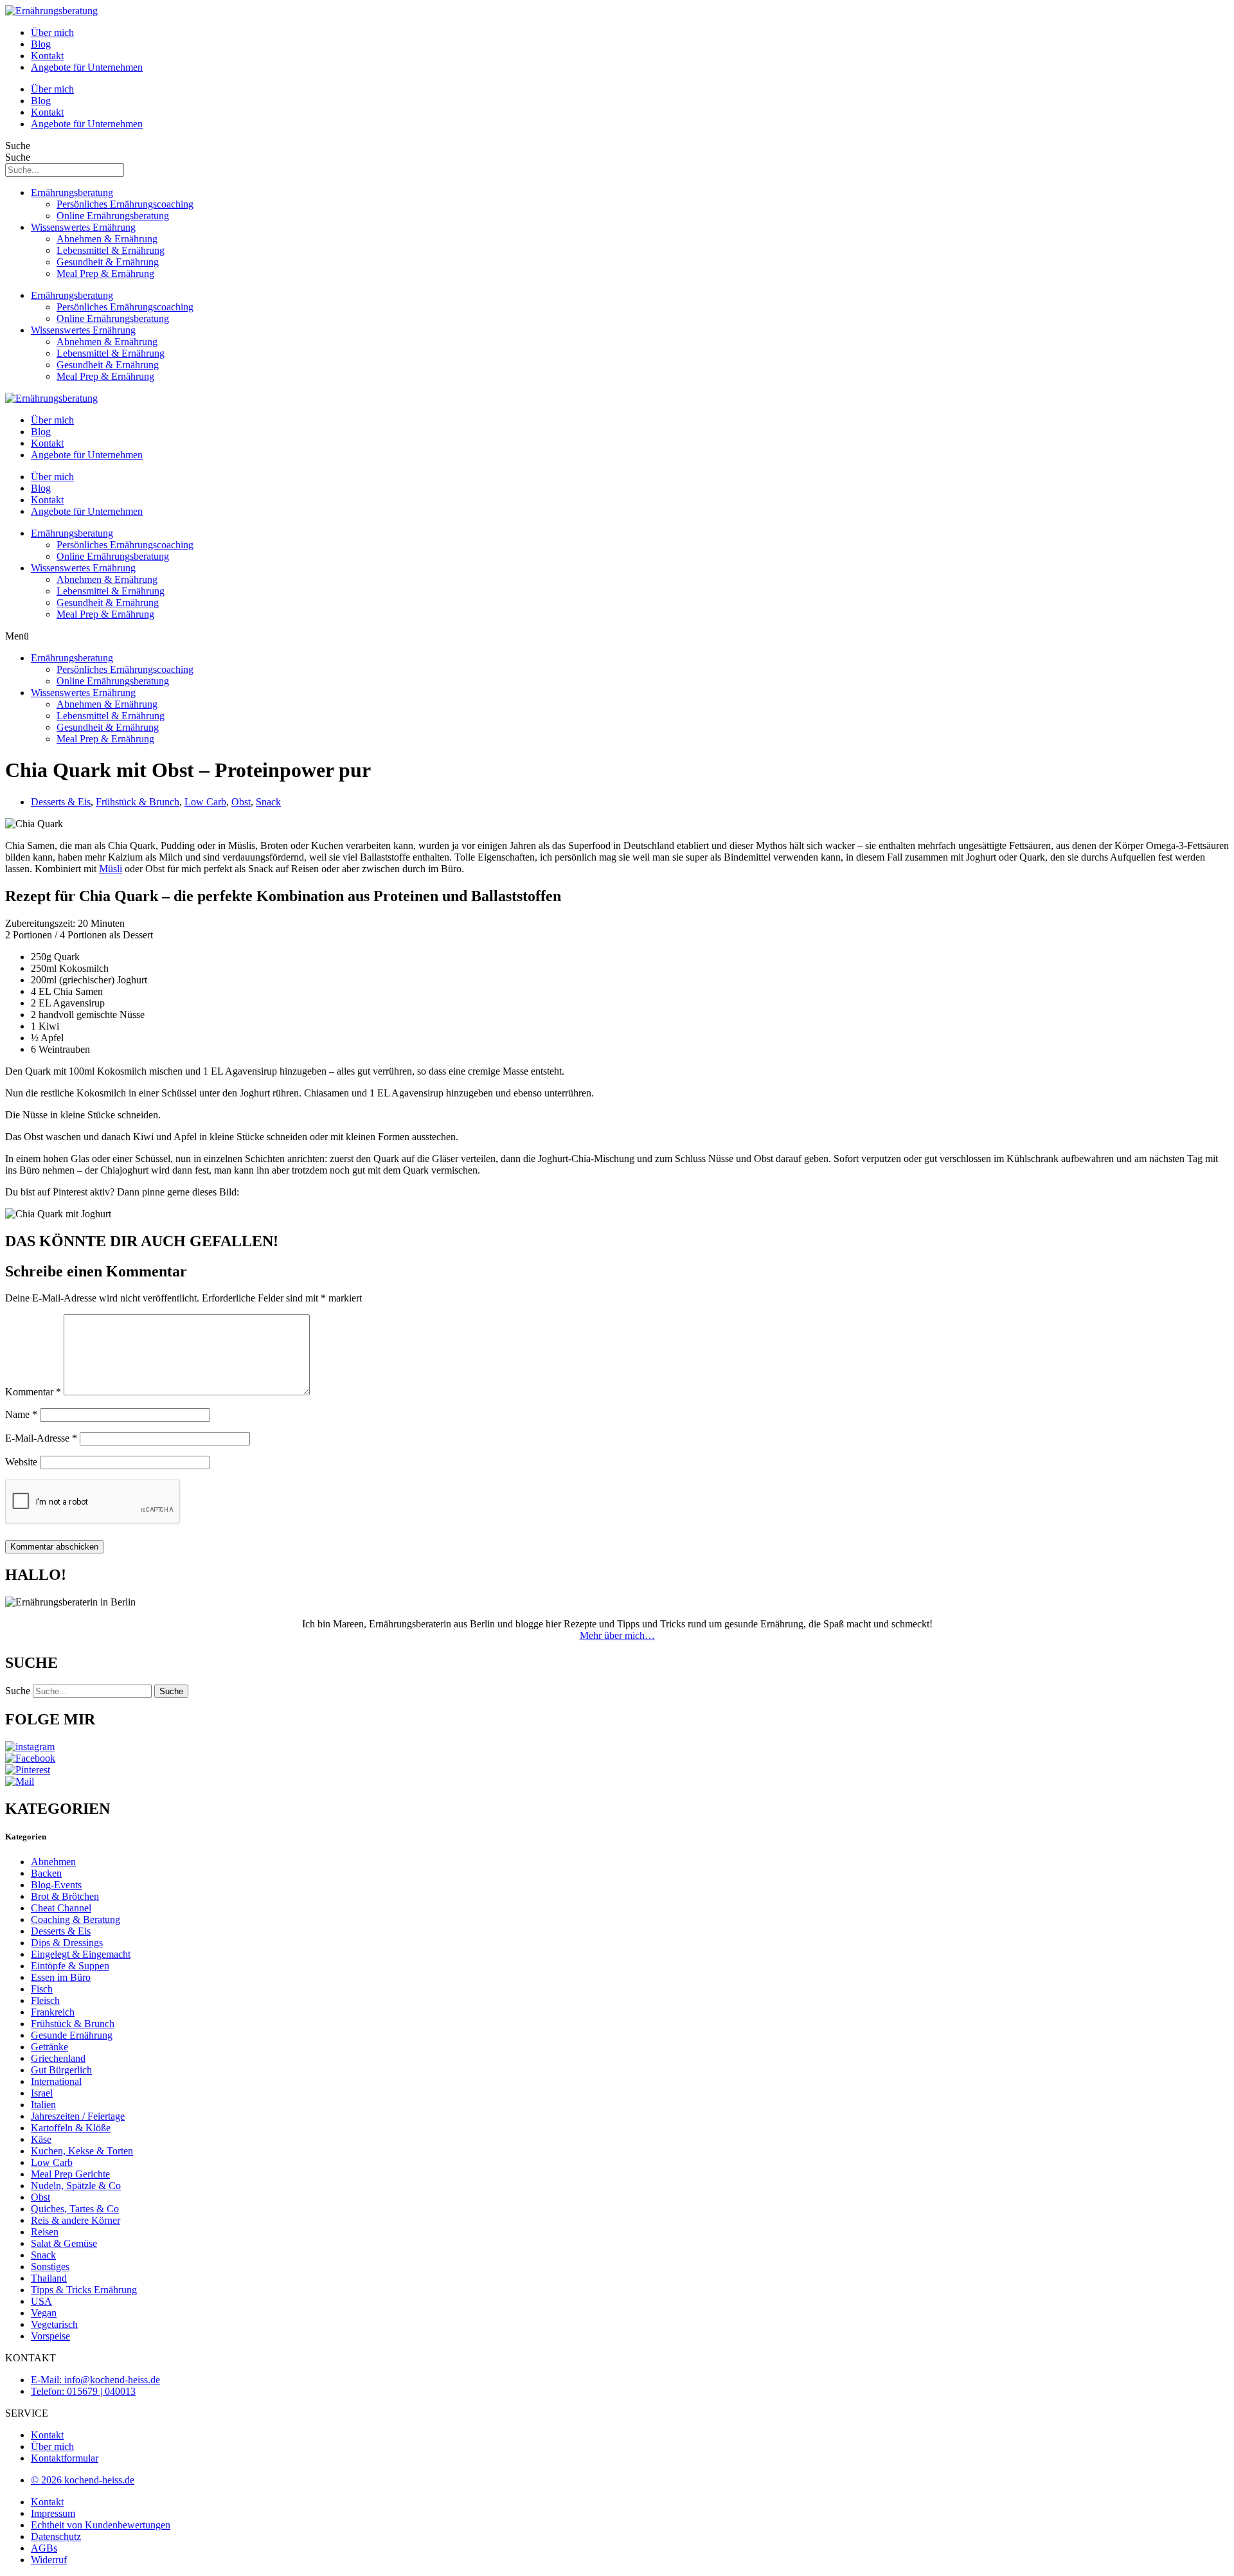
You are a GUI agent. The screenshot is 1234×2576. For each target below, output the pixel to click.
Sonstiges (50, 2267)
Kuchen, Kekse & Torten (82, 2151)
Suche (18, 146)
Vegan (44, 2313)
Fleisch (45, 2000)
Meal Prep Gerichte (70, 2174)
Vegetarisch (54, 2324)
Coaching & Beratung (76, 1919)
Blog (41, 44)
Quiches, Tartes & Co (75, 2209)
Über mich (52, 32)
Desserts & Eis (61, 802)
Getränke (49, 2047)
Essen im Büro (61, 1977)
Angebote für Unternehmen (87, 67)
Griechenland (58, 2058)
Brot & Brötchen (65, 1896)
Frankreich (53, 2012)
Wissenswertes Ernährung (83, 227)
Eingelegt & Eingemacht (81, 1954)
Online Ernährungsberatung (113, 216)
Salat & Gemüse (64, 2243)
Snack (268, 802)
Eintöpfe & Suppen (70, 1966)
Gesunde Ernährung (72, 2035)
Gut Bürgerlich (61, 2070)
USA (41, 2301)
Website (21, 1462)
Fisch (42, 1989)
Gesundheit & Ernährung (108, 262)
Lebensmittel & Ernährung (111, 250)
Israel (42, 2093)
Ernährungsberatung (72, 192)
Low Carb (205, 802)
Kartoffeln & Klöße (71, 2128)
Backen (46, 1873)
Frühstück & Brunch (138, 802)
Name (21, 1414)
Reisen (45, 2232)
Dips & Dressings (67, 1943)
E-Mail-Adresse (41, 1438)
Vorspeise (50, 2336)
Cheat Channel (61, 1908)
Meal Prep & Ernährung (105, 273)
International (56, 2081)
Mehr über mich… (617, 1635)
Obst (241, 802)
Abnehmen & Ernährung (107, 239)
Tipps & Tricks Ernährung (84, 2290)
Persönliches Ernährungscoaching (125, 204)
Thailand (49, 2278)
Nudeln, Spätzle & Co (76, 2186)
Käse (41, 2139)
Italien (43, 2105)
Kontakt (47, 56)
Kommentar (33, 1392)
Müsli (111, 869)
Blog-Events (56, 1885)
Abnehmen (53, 1862)
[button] (617, 636)
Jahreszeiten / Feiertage (78, 2116)
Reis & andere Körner (76, 2220)
